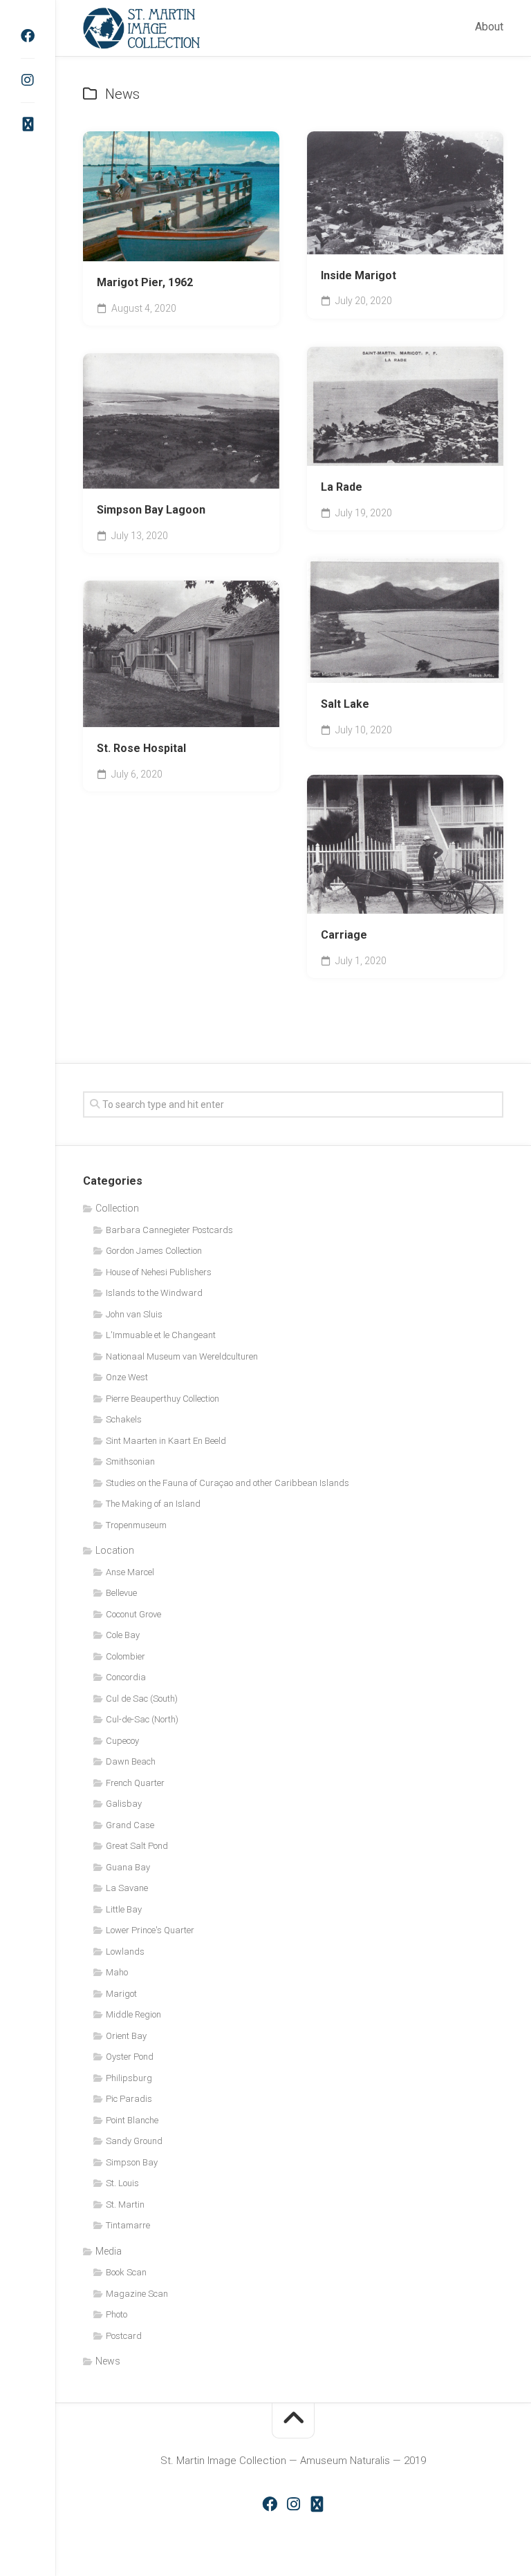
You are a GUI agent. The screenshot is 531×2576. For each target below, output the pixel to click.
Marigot (121, 1994)
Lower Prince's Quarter (150, 1930)
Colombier (125, 1656)
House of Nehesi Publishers (159, 1272)
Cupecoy (122, 1741)
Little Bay (124, 1909)
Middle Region (133, 2014)
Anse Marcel (130, 1572)
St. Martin (125, 2204)
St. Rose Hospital (141, 748)
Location (115, 1550)
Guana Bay (128, 1867)
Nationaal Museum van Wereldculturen (182, 1356)
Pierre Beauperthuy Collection (162, 1399)
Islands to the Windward (154, 1293)
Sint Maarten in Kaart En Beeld (166, 1441)
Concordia (126, 1677)
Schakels (124, 1419)
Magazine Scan (137, 2294)
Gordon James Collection (154, 1251)
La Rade (342, 487)
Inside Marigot (358, 275)
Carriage (344, 935)
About (489, 27)
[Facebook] (28, 36)
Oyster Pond (130, 2057)
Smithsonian (130, 1461)
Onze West (127, 1377)
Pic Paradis (129, 2099)
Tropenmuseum (136, 1525)
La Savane (127, 1888)
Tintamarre (128, 2225)
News (108, 2361)
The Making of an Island (153, 1504)
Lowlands (125, 1952)
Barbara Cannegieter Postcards (169, 1230)
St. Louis (122, 2183)
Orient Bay (126, 2036)
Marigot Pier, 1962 (145, 282)
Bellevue (121, 1593)
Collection (117, 1208)
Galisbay (124, 1804)
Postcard (124, 2336)
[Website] (28, 124)
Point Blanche (132, 2120)
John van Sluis (134, 1314)
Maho (117, 1972)
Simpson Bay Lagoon (151, 510)
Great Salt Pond (137, 1846)
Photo (117, 2314)
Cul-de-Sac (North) (142, 1719)
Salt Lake (345, 704)
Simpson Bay (132, 2162)
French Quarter (135, 1783)
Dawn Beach (131, 1761)
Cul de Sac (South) (142, 1699)
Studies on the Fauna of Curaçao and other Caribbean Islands (227, 1483)
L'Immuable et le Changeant (161, 1335)
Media (109, 2251)
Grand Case (130, 1825)
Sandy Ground (134, 2141)
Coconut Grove (133, 1614)
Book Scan (129, 468)
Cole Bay (190, 468)
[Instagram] (28, 80)
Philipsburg (129, 2078)
